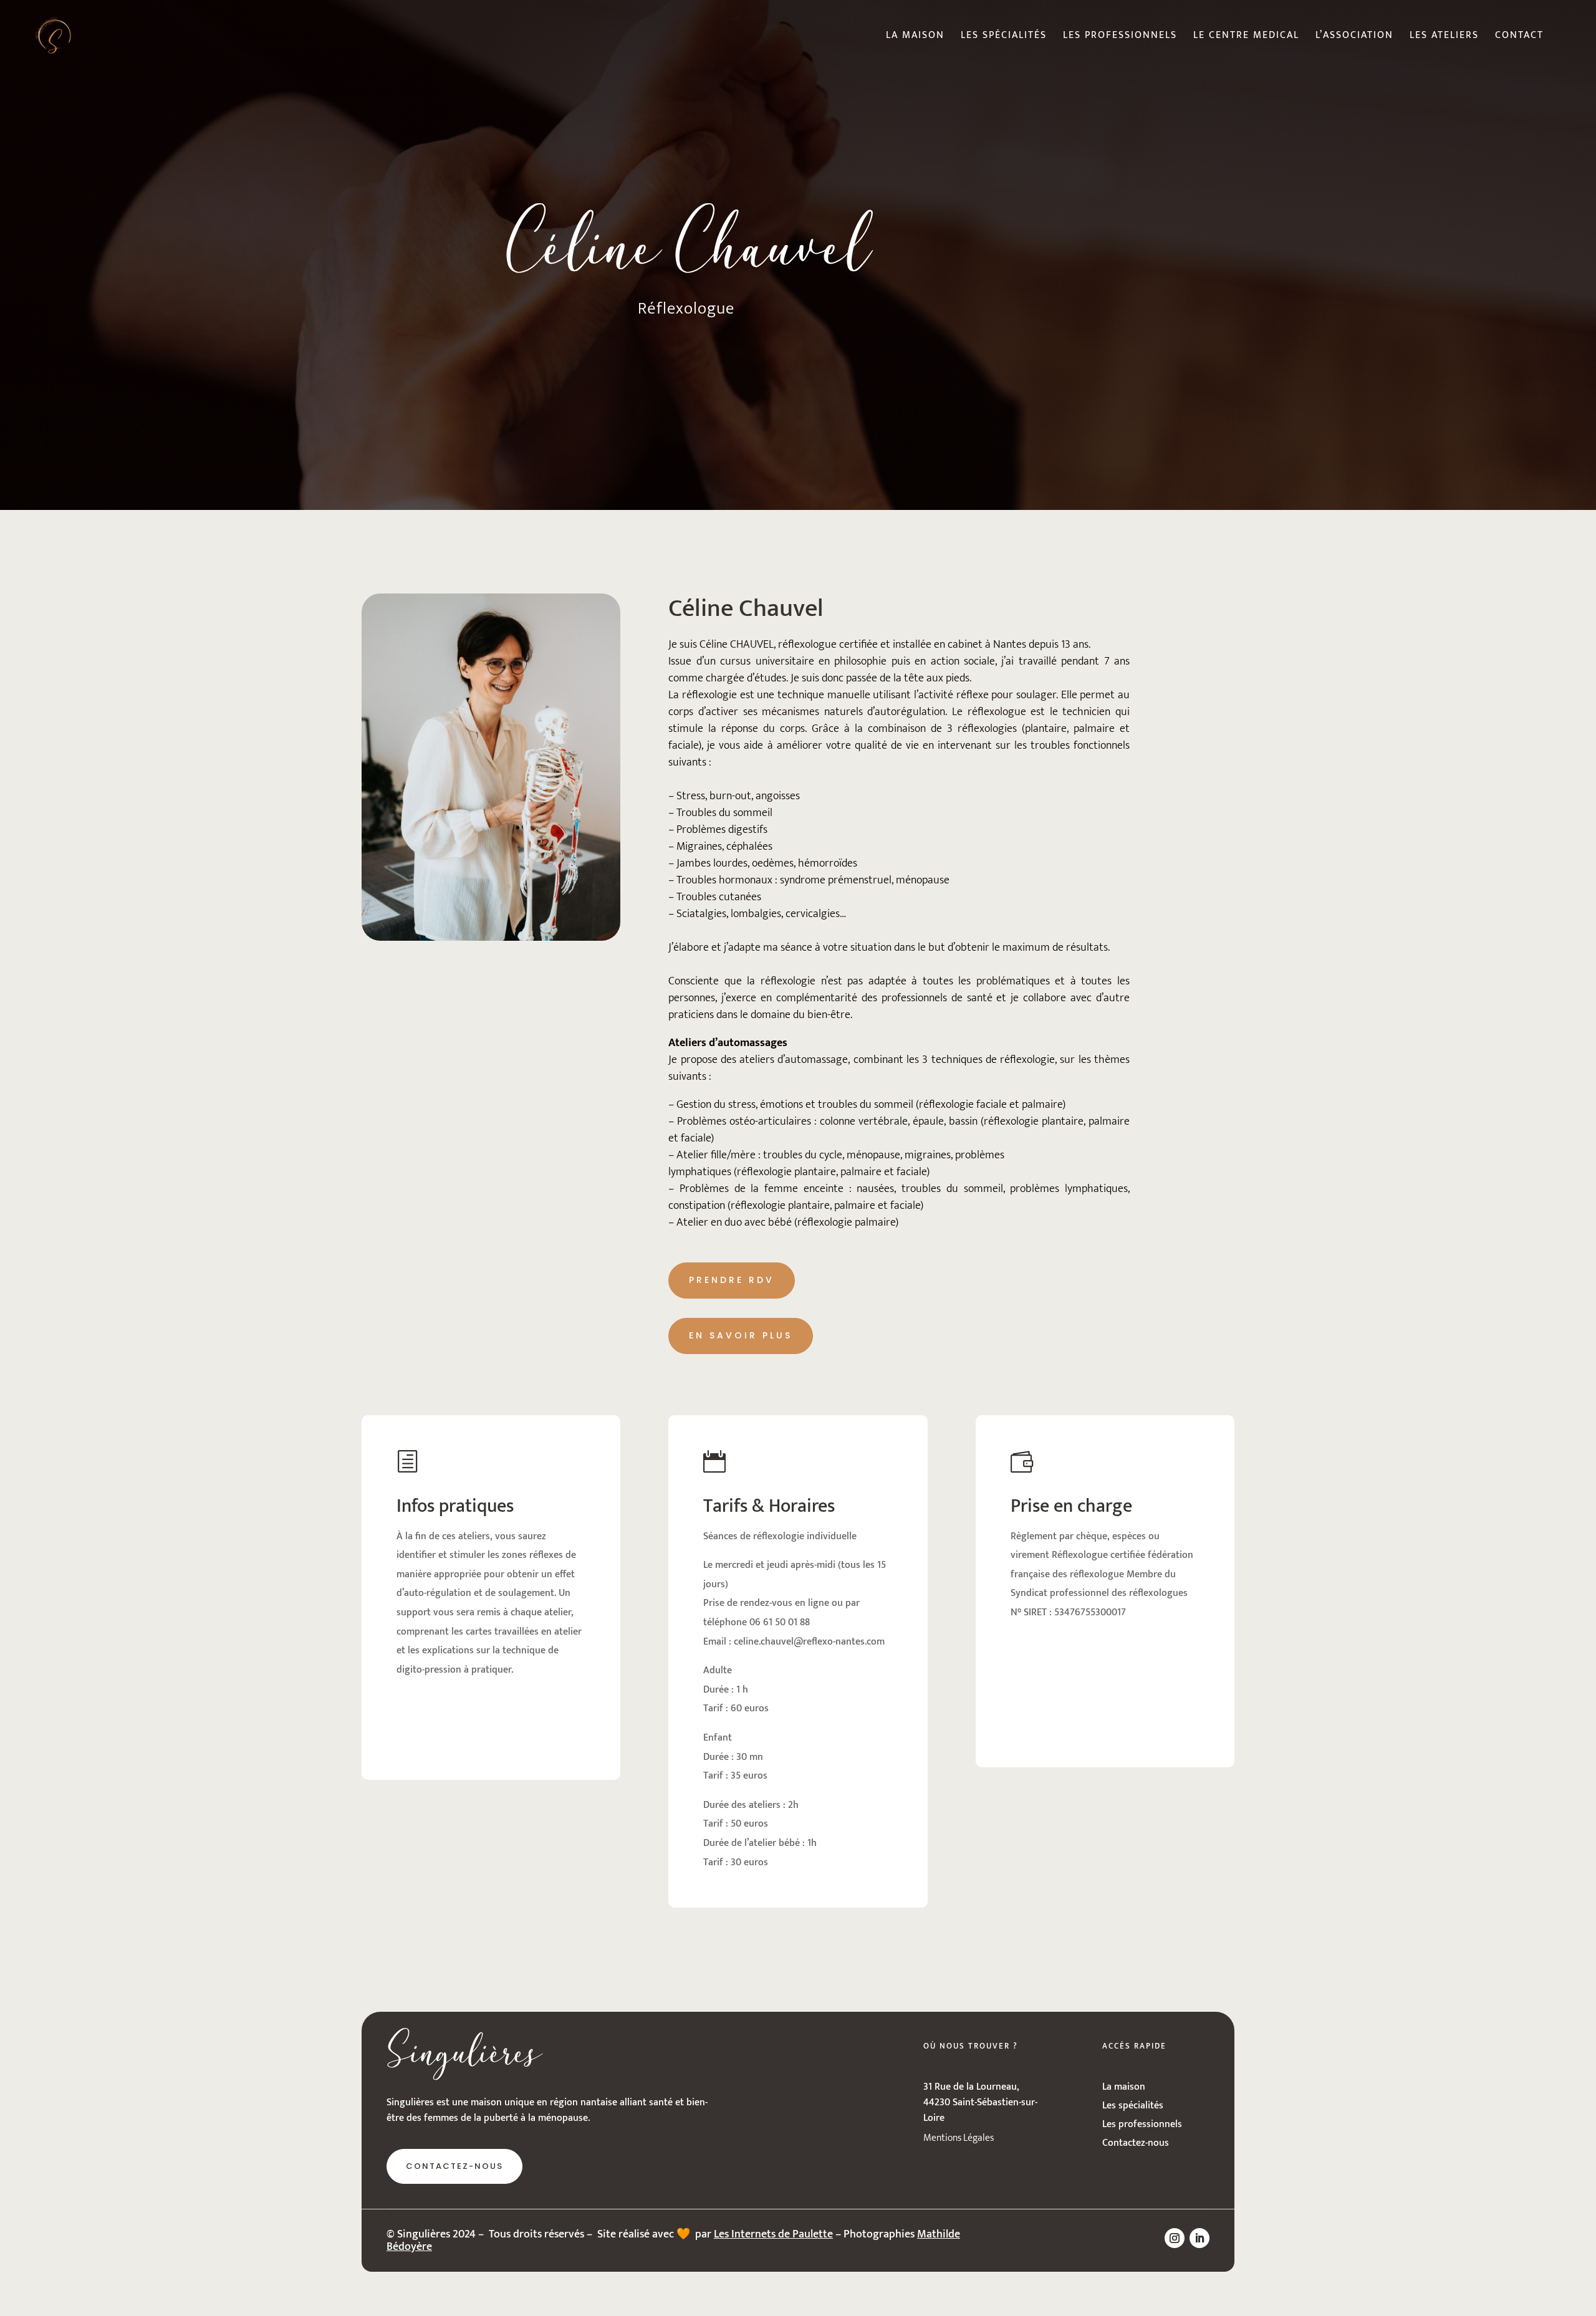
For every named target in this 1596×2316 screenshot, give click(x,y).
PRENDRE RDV (732, 1280)
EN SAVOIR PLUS (741, 1335)
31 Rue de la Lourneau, (971, 2087)
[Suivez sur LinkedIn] (1199, 2238)
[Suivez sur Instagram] (1175, 2238)
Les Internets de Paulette (773, 2234)
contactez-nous (454, 2166)
